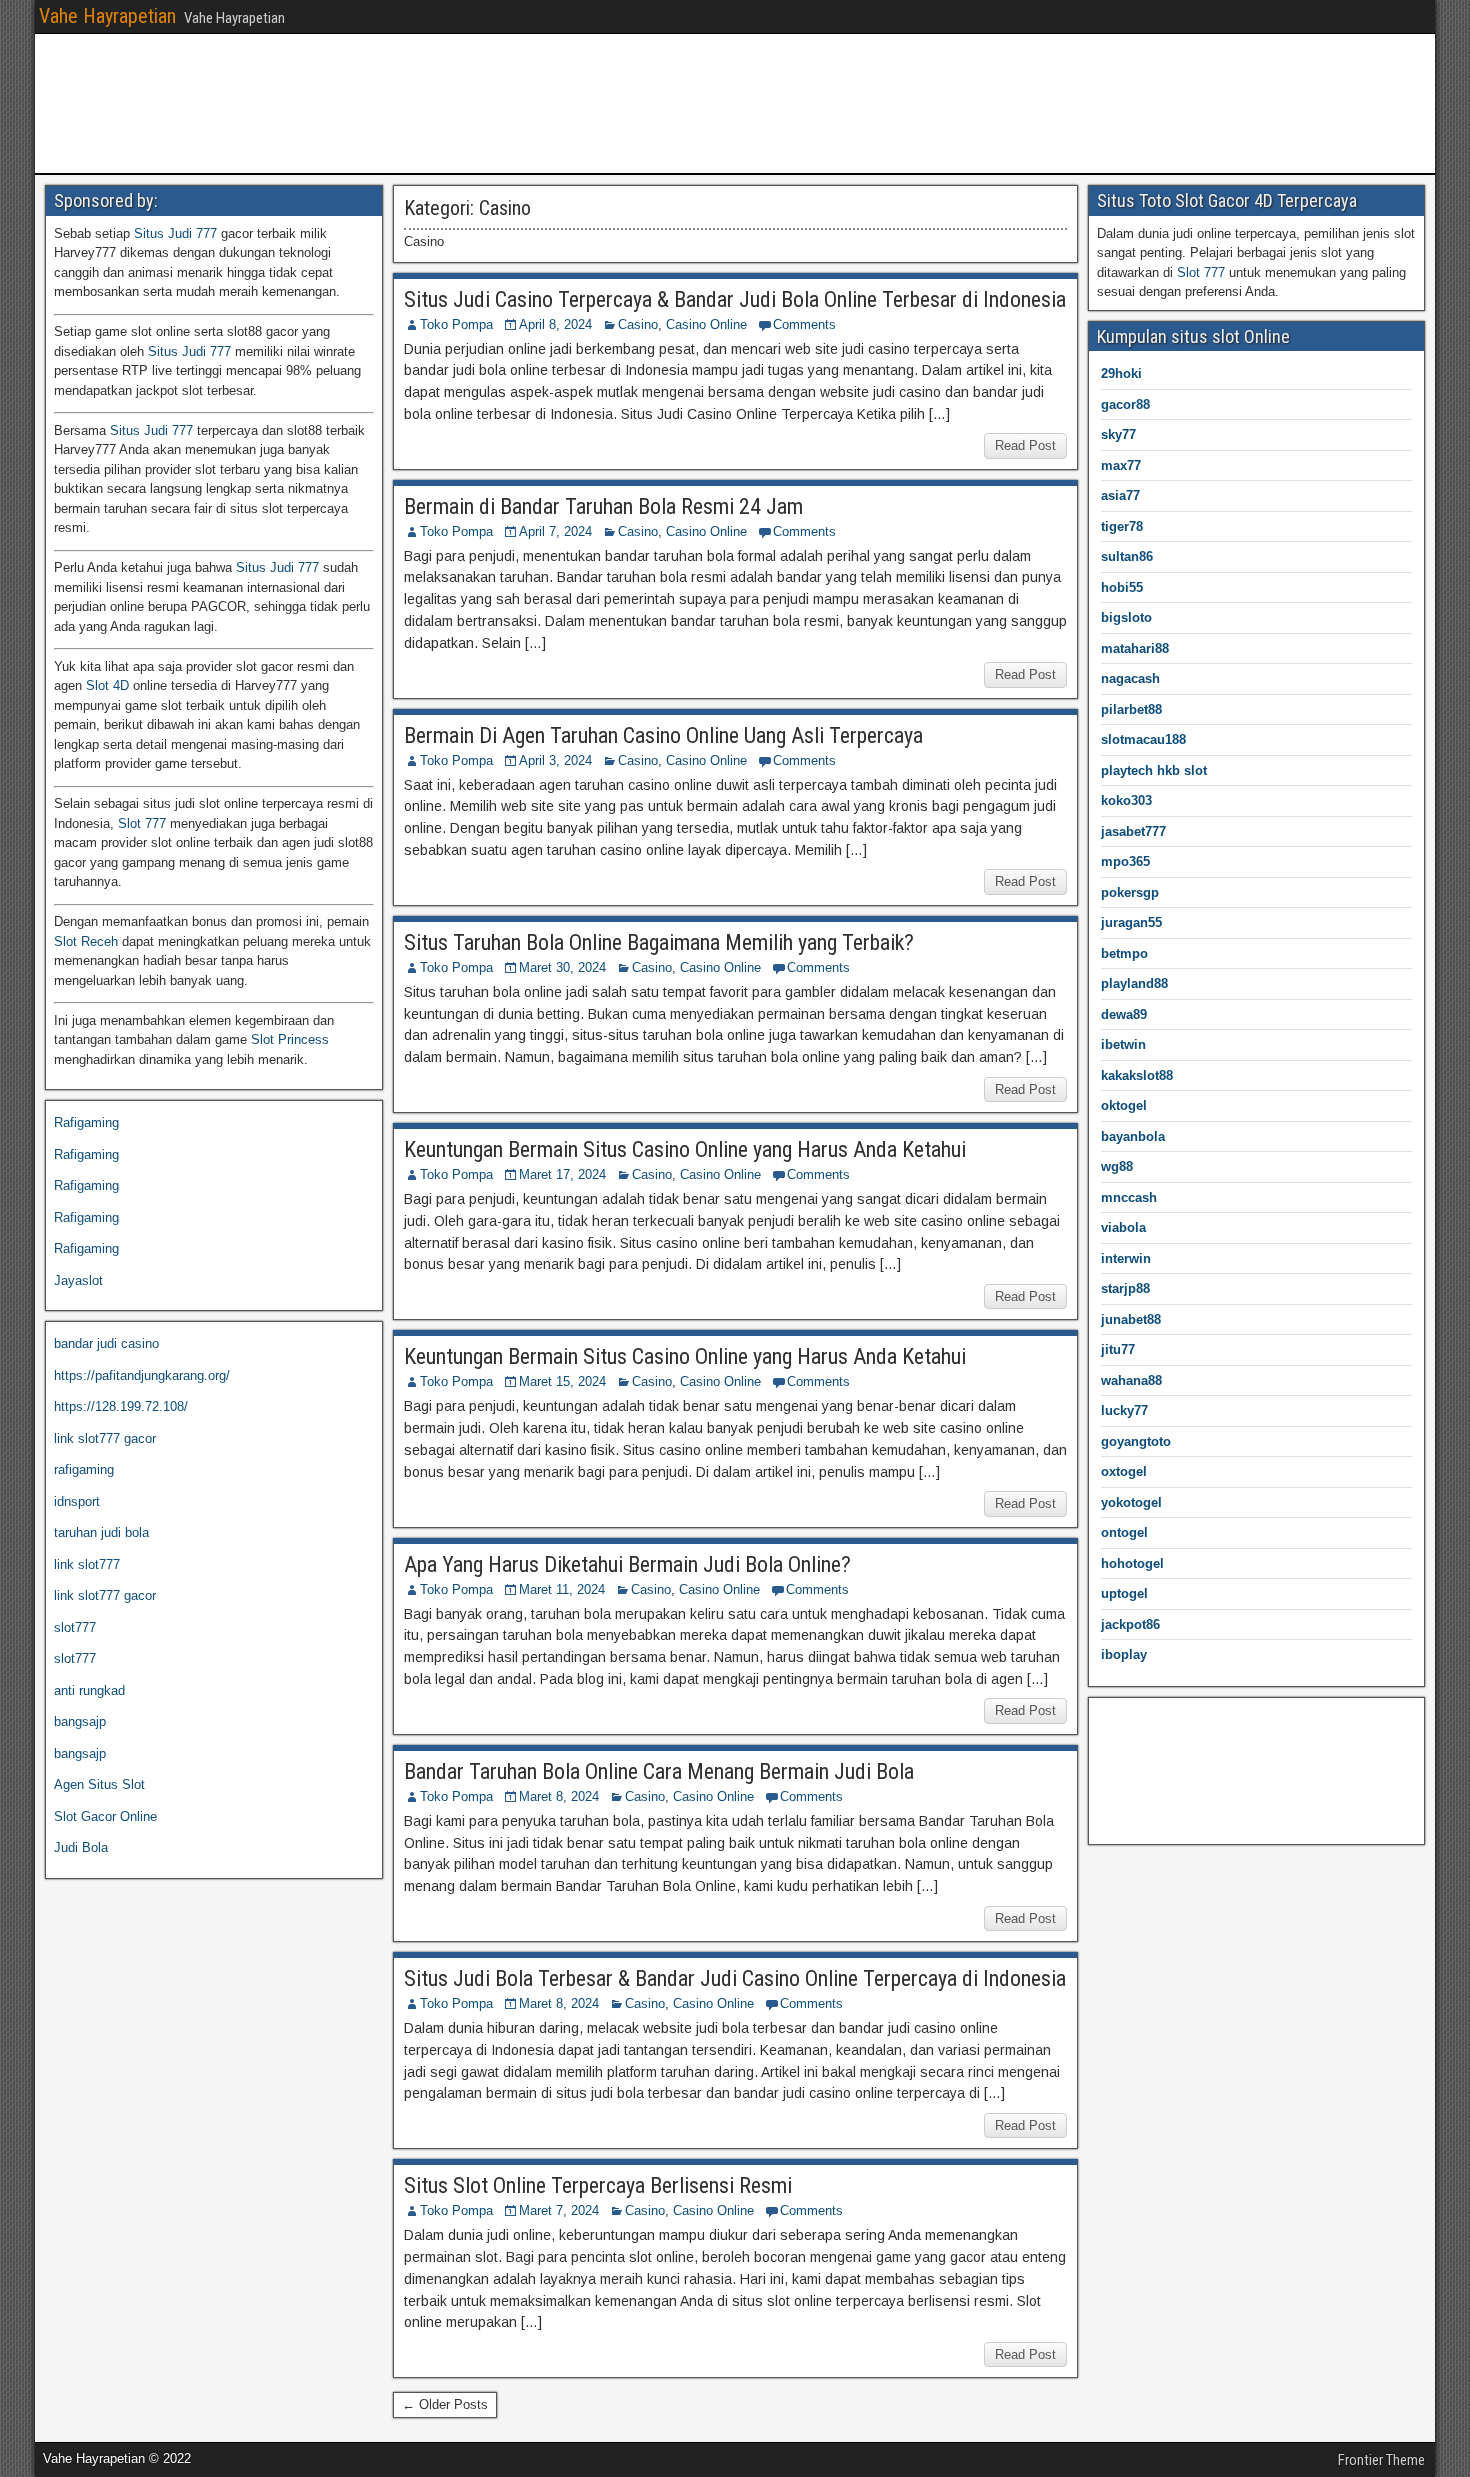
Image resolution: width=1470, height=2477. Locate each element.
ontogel (1124, 1532)
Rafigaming (86, 1122)
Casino (638, 324)
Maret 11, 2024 (562, 1589)
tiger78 (1122, 526)
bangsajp (80, 1721)
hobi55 (1122, 587)
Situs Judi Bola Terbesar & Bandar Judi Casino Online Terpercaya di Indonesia (735, 1978)
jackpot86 (1130, 1624)
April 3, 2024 (555, 760)
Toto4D (1117, 1750)
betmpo (1124, 953)
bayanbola (1133, 1136)
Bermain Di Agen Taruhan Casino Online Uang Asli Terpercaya (663, 735)
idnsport (77, 1501)
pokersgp (1130, 892)
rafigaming (84, 1469)
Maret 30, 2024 (562, 967)
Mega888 (1123, 1719)
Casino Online (706, 324)
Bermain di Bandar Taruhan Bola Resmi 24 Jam (603, 506)
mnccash (1129, 1197)
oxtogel (1124, 1471)
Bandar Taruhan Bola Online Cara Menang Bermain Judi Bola (659, 1771)
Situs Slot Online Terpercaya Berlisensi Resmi (598, 2185)
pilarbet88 (1131, 709)
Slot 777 (142, 823)
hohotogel (1132, 1563)
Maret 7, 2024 (559, 2210)
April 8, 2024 (555, 324)
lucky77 (1124, 1410)
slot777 (75, 1627)
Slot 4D (107, 685)
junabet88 (1131, 1319)
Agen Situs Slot (99, 1784)
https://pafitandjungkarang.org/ (142, 1375)
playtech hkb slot (1154, 770)
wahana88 (1131, 1380)
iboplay (1124, 1654)
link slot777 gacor (105, 1438)
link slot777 (87, 1564)
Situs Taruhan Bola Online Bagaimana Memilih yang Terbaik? (659, 942)
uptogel (1124, 1593)
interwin (1126, 1258)
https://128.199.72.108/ (121, 1406)
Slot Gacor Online (105, 1816)
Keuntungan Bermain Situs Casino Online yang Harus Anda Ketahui (685, 1149)
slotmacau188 (1143, 739)
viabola (1123, 1227)
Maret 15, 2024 (562, 1381)
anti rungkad (89, 1690)
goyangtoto (1136, 1441)
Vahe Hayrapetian (107, 16)
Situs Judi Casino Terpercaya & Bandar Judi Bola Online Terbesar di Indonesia (735, 299)
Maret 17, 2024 (562, 1174)
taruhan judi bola (101, 1532)
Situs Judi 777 (175, 233)
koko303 (1126, 800)
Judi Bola (81, 1847)
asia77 (1120, 495)
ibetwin (1123, 1044)
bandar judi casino (106, 1343)
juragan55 (1131, 922)
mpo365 (1125, 861)
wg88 (1117, 1166)
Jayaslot (78, 1280)
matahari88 (1135, 648)
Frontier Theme (1381, 2460)
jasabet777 (1133, 831)
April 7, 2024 (555, 531)
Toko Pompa (456, 324)
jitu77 (1118, 1349)
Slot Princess (290, 1039)
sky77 (1118, 434)
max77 (1121, 465)
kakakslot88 (1137, 1075)
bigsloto (1126, 617)
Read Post (1025, 445)
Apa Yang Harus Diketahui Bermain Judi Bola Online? (627, 1564)
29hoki (1121, 373)
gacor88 (1125, 404)
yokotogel (1131, 1502)
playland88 (1134, 983)
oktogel (1124, 1105)
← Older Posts (445, 2404)
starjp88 (1125, 1288)
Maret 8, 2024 (559, 1796)
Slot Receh (86, 941)
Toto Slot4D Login (1148, 1813)
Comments (804, 324)
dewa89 (1124, 1014)
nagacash (1130, 678)
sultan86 (1127, 556)
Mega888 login (1139, 1782)
